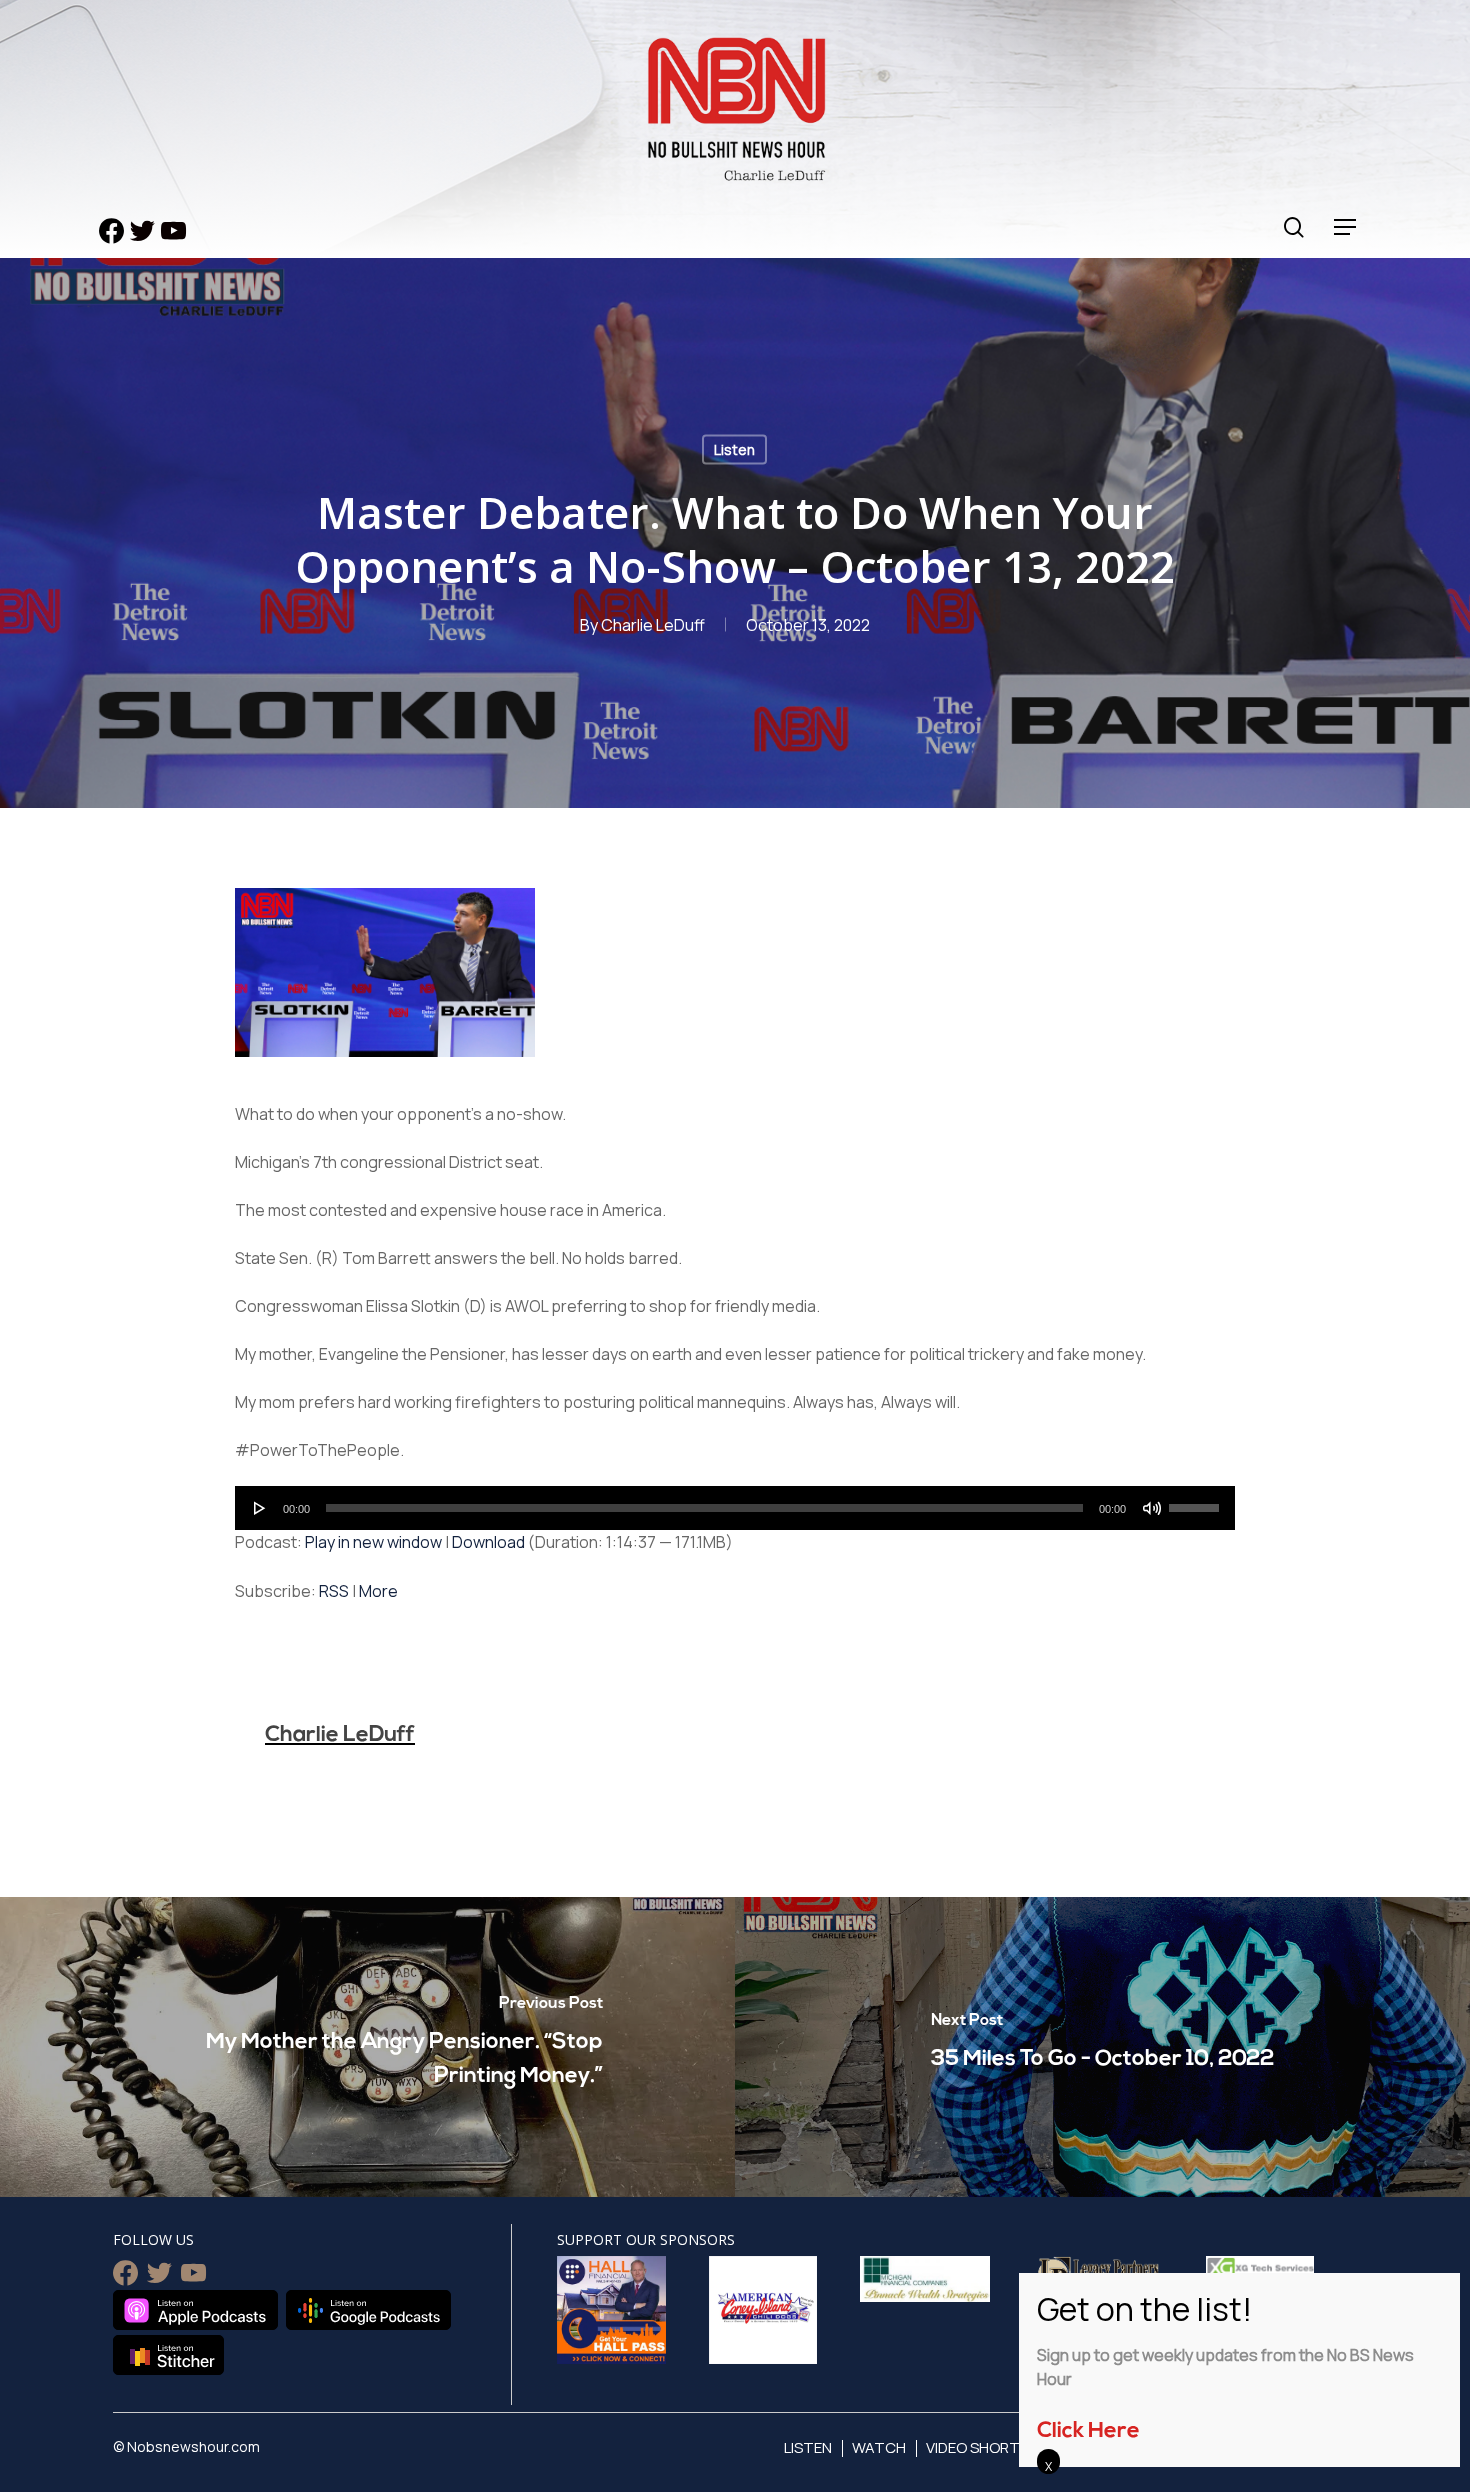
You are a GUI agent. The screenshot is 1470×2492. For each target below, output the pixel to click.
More (378, 1591)
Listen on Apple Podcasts (195, 2310)
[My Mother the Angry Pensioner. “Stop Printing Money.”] (367, 2047)
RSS (334, 1591)
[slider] (1197, 1501)
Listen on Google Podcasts (368, 2310)
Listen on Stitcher (168, 2355)
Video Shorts (977, 2447)
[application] (735, 1508)
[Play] (260, 1508)
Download (488, 1542)
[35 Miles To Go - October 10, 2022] (1102, 2047)
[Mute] (1152, 1508)
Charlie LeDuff (653, 625)
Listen (734, 449)
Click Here (1088, 2431)
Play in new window (373, 1542)
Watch (879, 2447)
